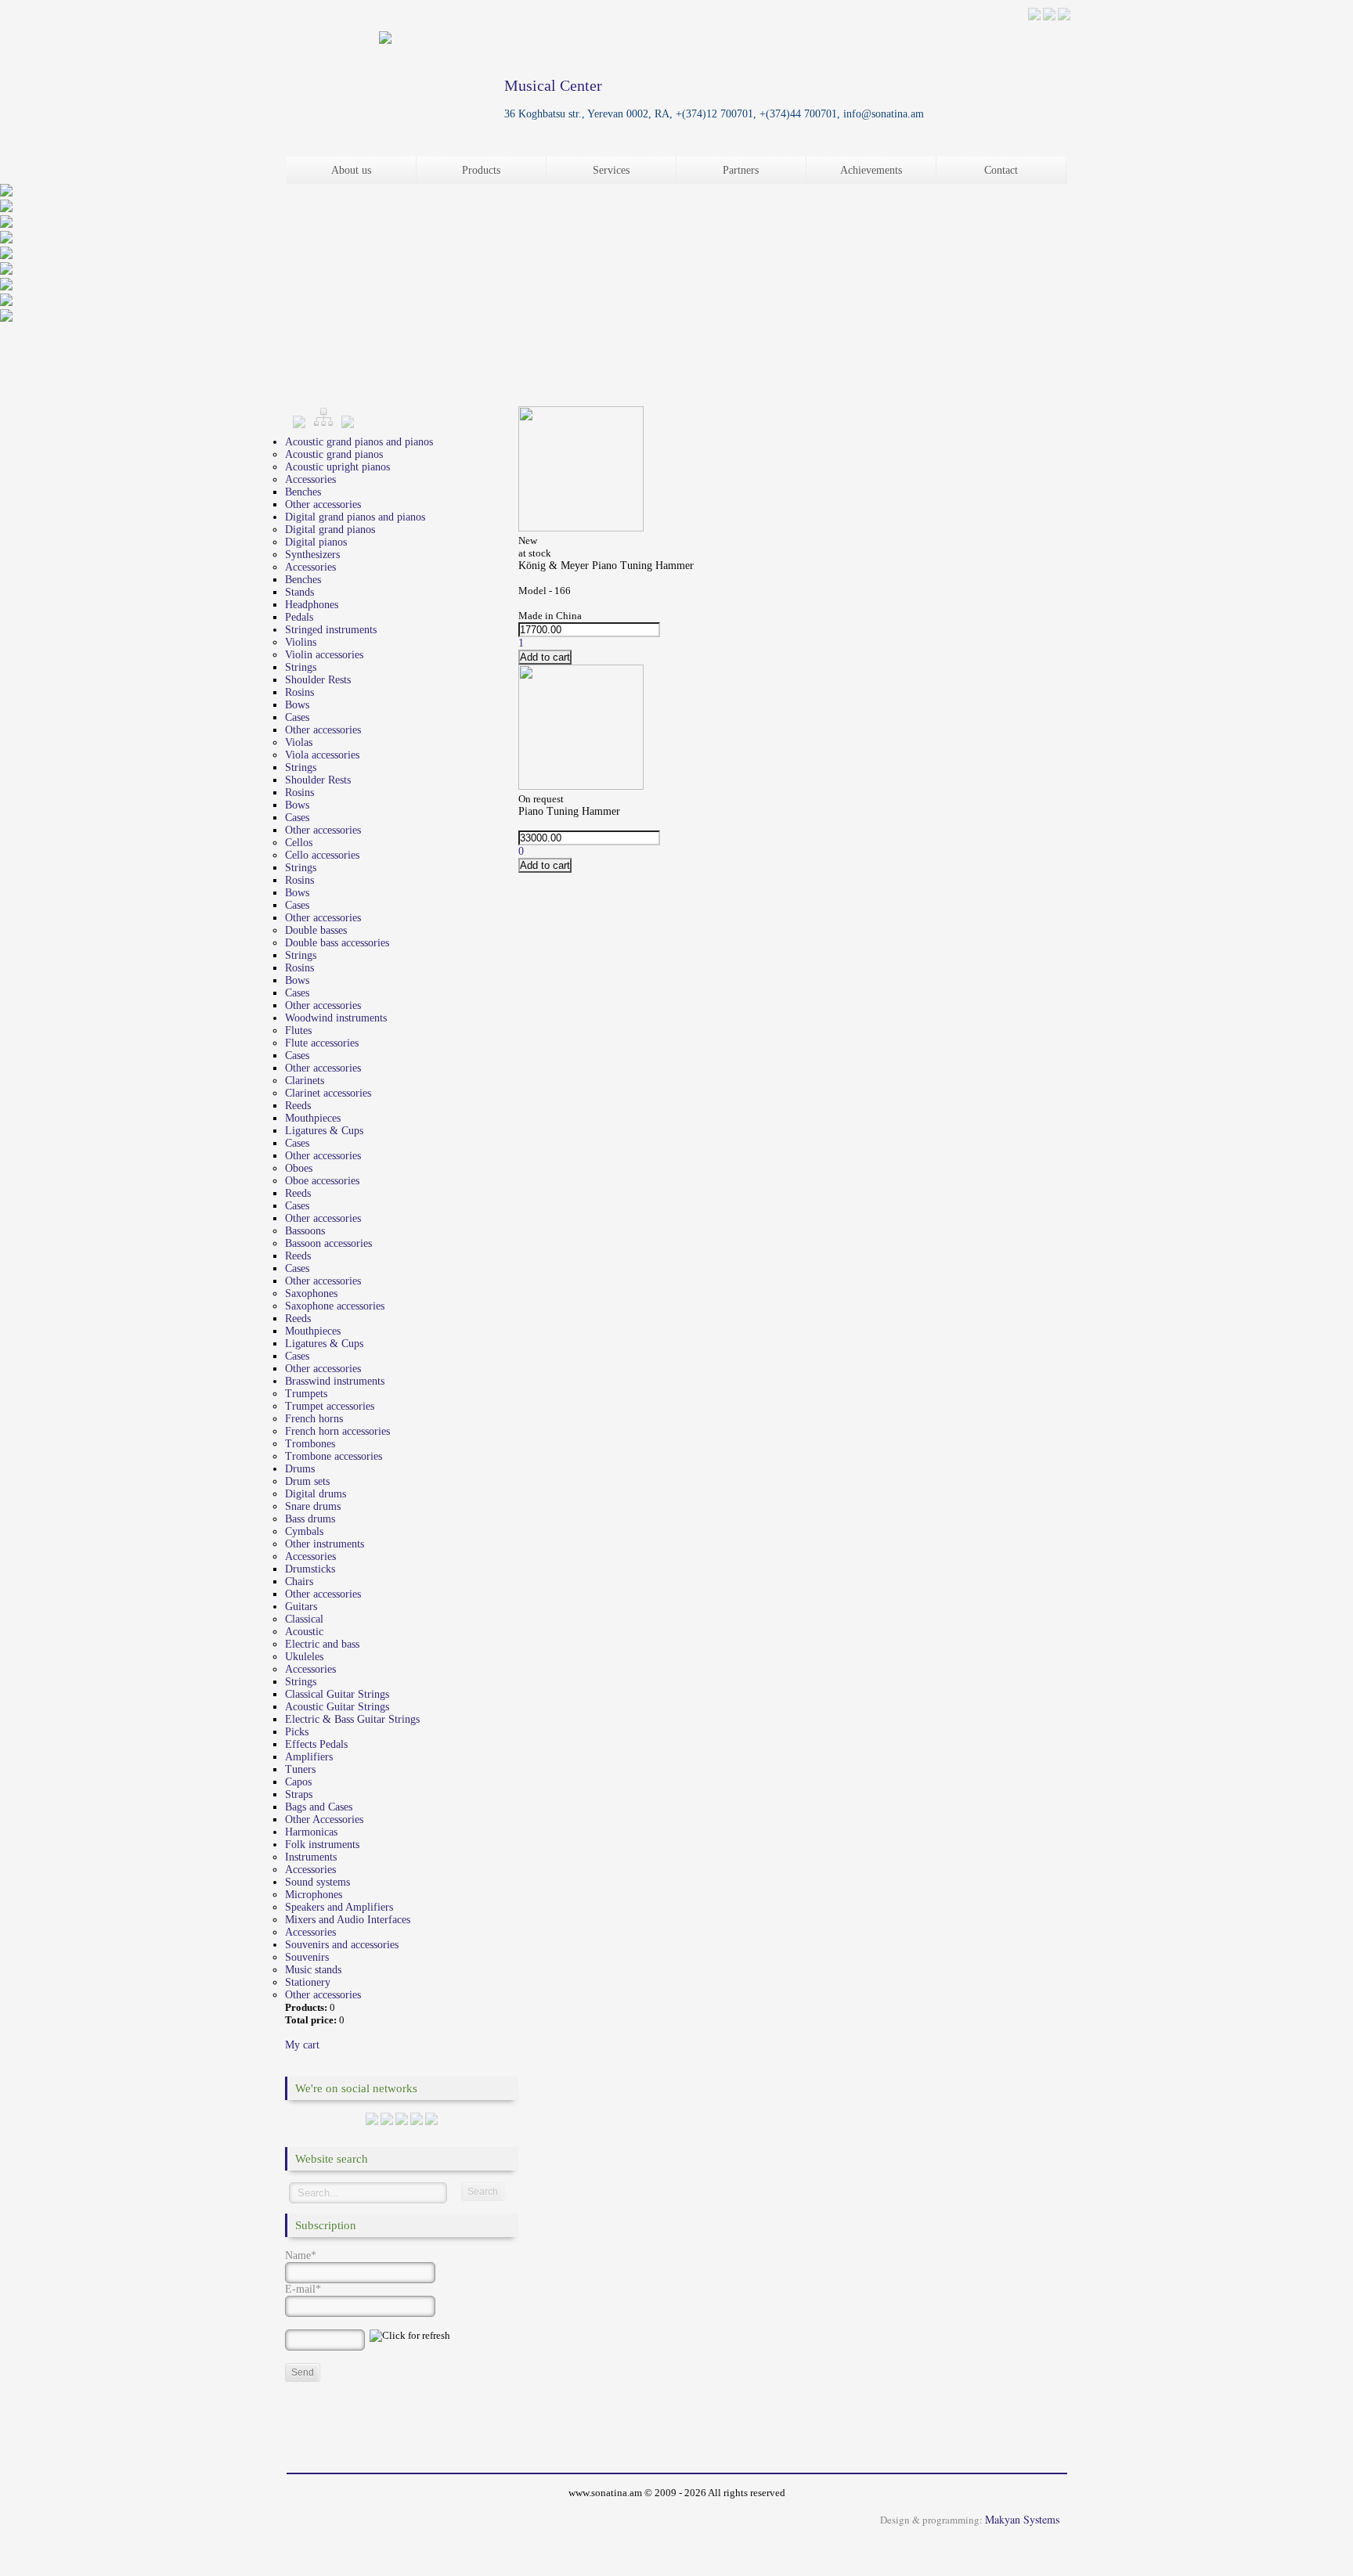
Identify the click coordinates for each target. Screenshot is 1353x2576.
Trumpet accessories (330, 1406)
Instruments (311, 1857)
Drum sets (307, 1481)
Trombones (310, 1444)
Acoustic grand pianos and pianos (359, 442)
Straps (299, 1794)
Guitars (301, 1607)
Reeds (298, 1106)
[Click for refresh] (410, 2336)
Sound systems (318, 1882)
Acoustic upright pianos (337, 467)
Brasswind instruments (335, 1381)
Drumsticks (310, 1569)
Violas (299, 742)
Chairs (299, 1582)
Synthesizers (312, 555)
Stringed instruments (331, 630)
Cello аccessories (322, 855)
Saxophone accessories (335, 1306)
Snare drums (313, 1506)
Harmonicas (311, 1832)
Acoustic (304, 1632)
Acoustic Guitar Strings (337, 1707)
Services (611, 170)
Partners (741, 170)
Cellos (299, 843)
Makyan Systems (1022, 2519)
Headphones (312, 605)
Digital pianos (316, 542)
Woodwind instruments (336, 1018)
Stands (299, 592)
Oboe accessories (322, 1181)
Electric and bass (322, 1644)
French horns (314, 1419)
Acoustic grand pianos (334, 454)
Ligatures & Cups (324, 1131)
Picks (297, 1732)
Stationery (308, 1982)
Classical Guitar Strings (337, 1694)
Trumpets (306, 1394)
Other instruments (325, 1544)
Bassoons (305, 1231)
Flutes (298, 1030)
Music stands (313, 1970)
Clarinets (305, 1081)
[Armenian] (1034, 17)
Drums (300, 1469)
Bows (297, 705)
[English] (1064, 17)
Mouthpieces (313, 1118)
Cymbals (304, 1531)
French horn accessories (337, 1431)
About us (351, 170)
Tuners (300, 1769)
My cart (302, 2045)
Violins (301, 642)
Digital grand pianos (330, 530)
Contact (1001, 170)
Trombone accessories (334, 1456)
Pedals (299, 617)
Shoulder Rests (318, 680)
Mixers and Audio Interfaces (348, 1920)
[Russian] (1049, 17)
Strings (301, 667)
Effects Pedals (316, 1744)
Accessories (310, 479)
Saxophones (311, 1293)
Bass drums (310, 1519)
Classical (304, 1619)
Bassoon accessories (328, 1243)
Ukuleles (304, 1657)
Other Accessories (324, 1819)
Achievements (871, 170)
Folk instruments (322, 1845)
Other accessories (323, 504)
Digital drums (316, 1494)
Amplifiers (309, 1757)
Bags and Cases (319, 1807)
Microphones (314, 1895)
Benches (303, 492)
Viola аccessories (322, 755)
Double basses (316, 930)
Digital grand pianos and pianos (355, 517)
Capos (298, 1782)
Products (481, 170)
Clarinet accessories (328, 1093)
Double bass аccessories (337, 943)
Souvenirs (307, 1957)
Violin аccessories (324, 655)
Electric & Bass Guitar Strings (352, 1719)
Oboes (299, 1168)
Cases (297, 717)
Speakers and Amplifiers (339, 1907)
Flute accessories (322, 1043)
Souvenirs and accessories (342, 1945)
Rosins (299, 692)
